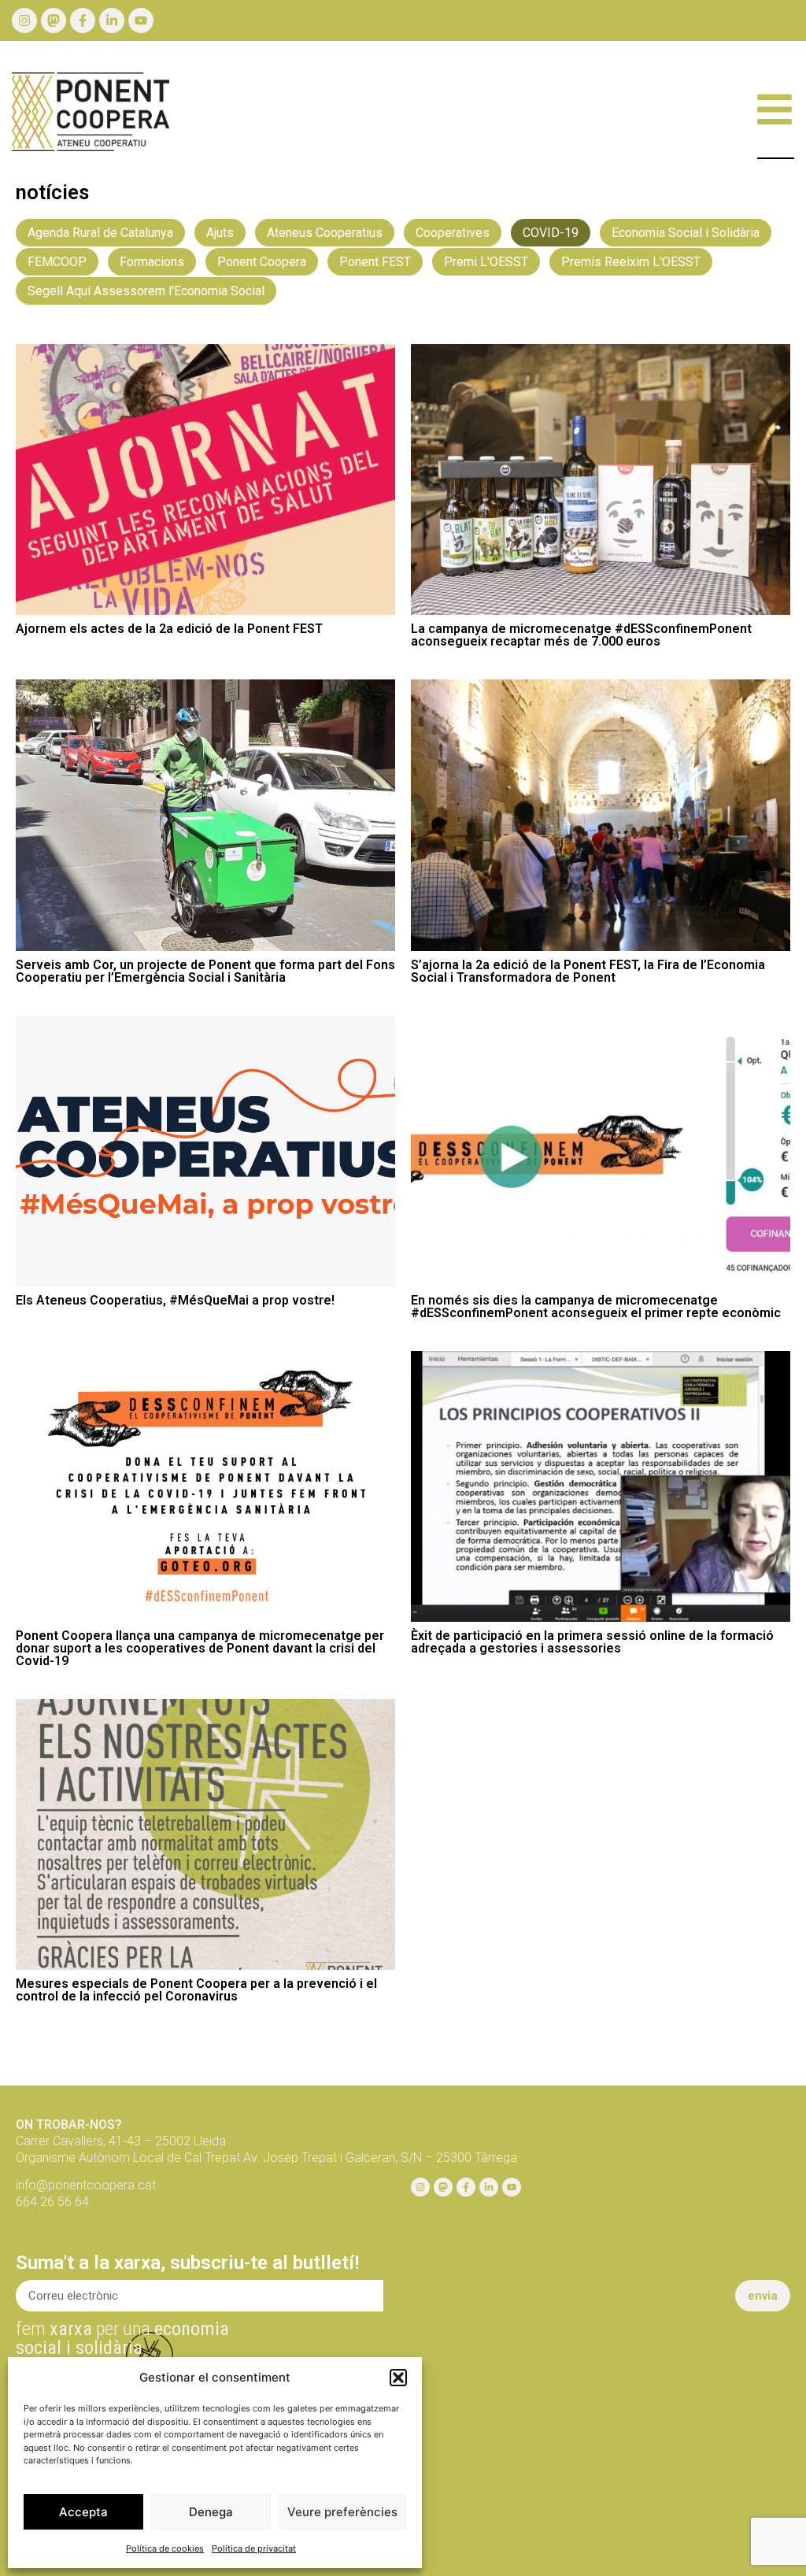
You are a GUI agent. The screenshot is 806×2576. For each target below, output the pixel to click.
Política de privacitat (254, 2548)
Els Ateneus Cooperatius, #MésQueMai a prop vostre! (175, 1300)
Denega (211, 2512)
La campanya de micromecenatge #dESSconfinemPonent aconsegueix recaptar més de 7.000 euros (581, 635)
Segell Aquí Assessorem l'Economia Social (146, 291)
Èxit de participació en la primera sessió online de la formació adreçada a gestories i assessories (592, 1642)
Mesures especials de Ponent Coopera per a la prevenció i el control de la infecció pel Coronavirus (196, 1990)
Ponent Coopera (262, 262)
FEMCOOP (57, 262)
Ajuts (220, 233)
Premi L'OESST (486, 262)
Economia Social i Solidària (686, 233)
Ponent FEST (375, 262)
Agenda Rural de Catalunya (100, 233)
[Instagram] (24, 20)
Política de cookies (165, 2548)
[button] (398, 2378)
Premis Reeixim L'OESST (631, 262)
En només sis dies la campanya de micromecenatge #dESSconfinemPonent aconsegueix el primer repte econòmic (596, 1307)
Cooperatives (453, 233)
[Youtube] (141, 20)
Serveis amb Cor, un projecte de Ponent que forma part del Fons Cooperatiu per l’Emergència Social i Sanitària (205, 971)
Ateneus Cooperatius (325, 233)
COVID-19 (551, 233)
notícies (52, 192)
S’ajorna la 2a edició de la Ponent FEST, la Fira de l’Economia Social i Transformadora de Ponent (588, 971)
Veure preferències (342, 2512)
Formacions (152, 262)
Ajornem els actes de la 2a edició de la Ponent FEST (169, 629)
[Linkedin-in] (112, 20)
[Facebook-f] (83, 20)
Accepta (83, 2512)
